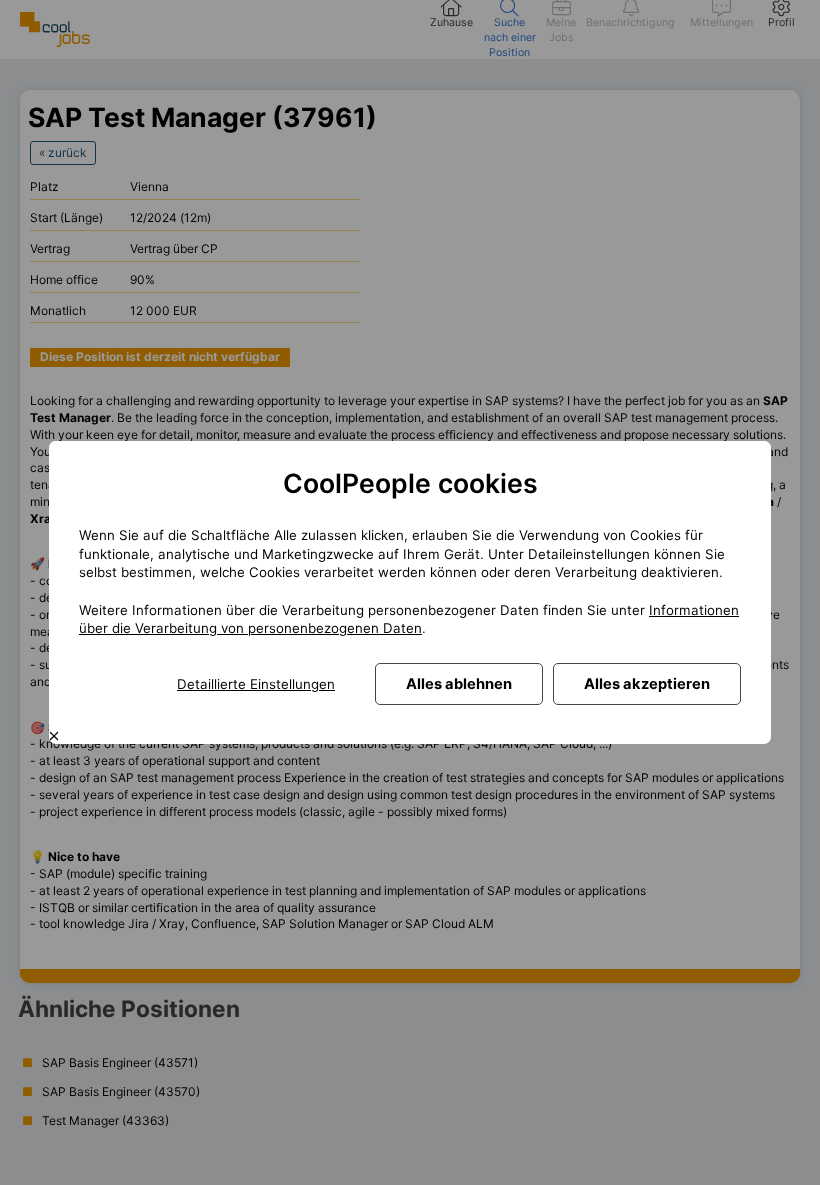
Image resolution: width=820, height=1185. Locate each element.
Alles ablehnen (459, 684)
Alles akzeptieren (647, 684)
